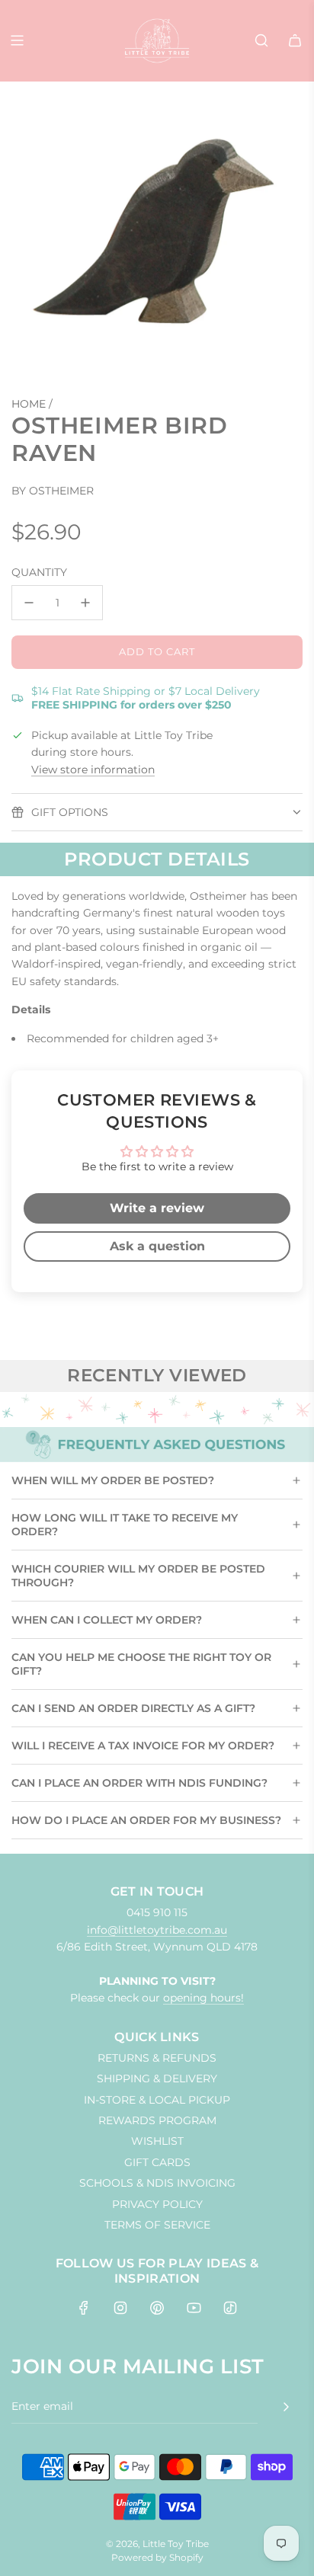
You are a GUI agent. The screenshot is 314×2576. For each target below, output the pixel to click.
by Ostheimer (53, 491)
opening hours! (203, 1998)
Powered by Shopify (157, 2557)
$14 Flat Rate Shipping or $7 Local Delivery (146, 698)
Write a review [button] (157, 1208)
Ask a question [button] (157, 1246)
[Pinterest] (157, 2308)
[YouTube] (194, 2308)
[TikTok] (230, 2308)
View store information (93, 770)
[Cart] (295, 40)
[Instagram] (120, 2308)
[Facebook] (84, 2308)
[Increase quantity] (85, 603)
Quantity (39, 572)
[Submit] (286, 2407)
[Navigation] (17, 40)
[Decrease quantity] (29, 603)
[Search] (261, 40)
